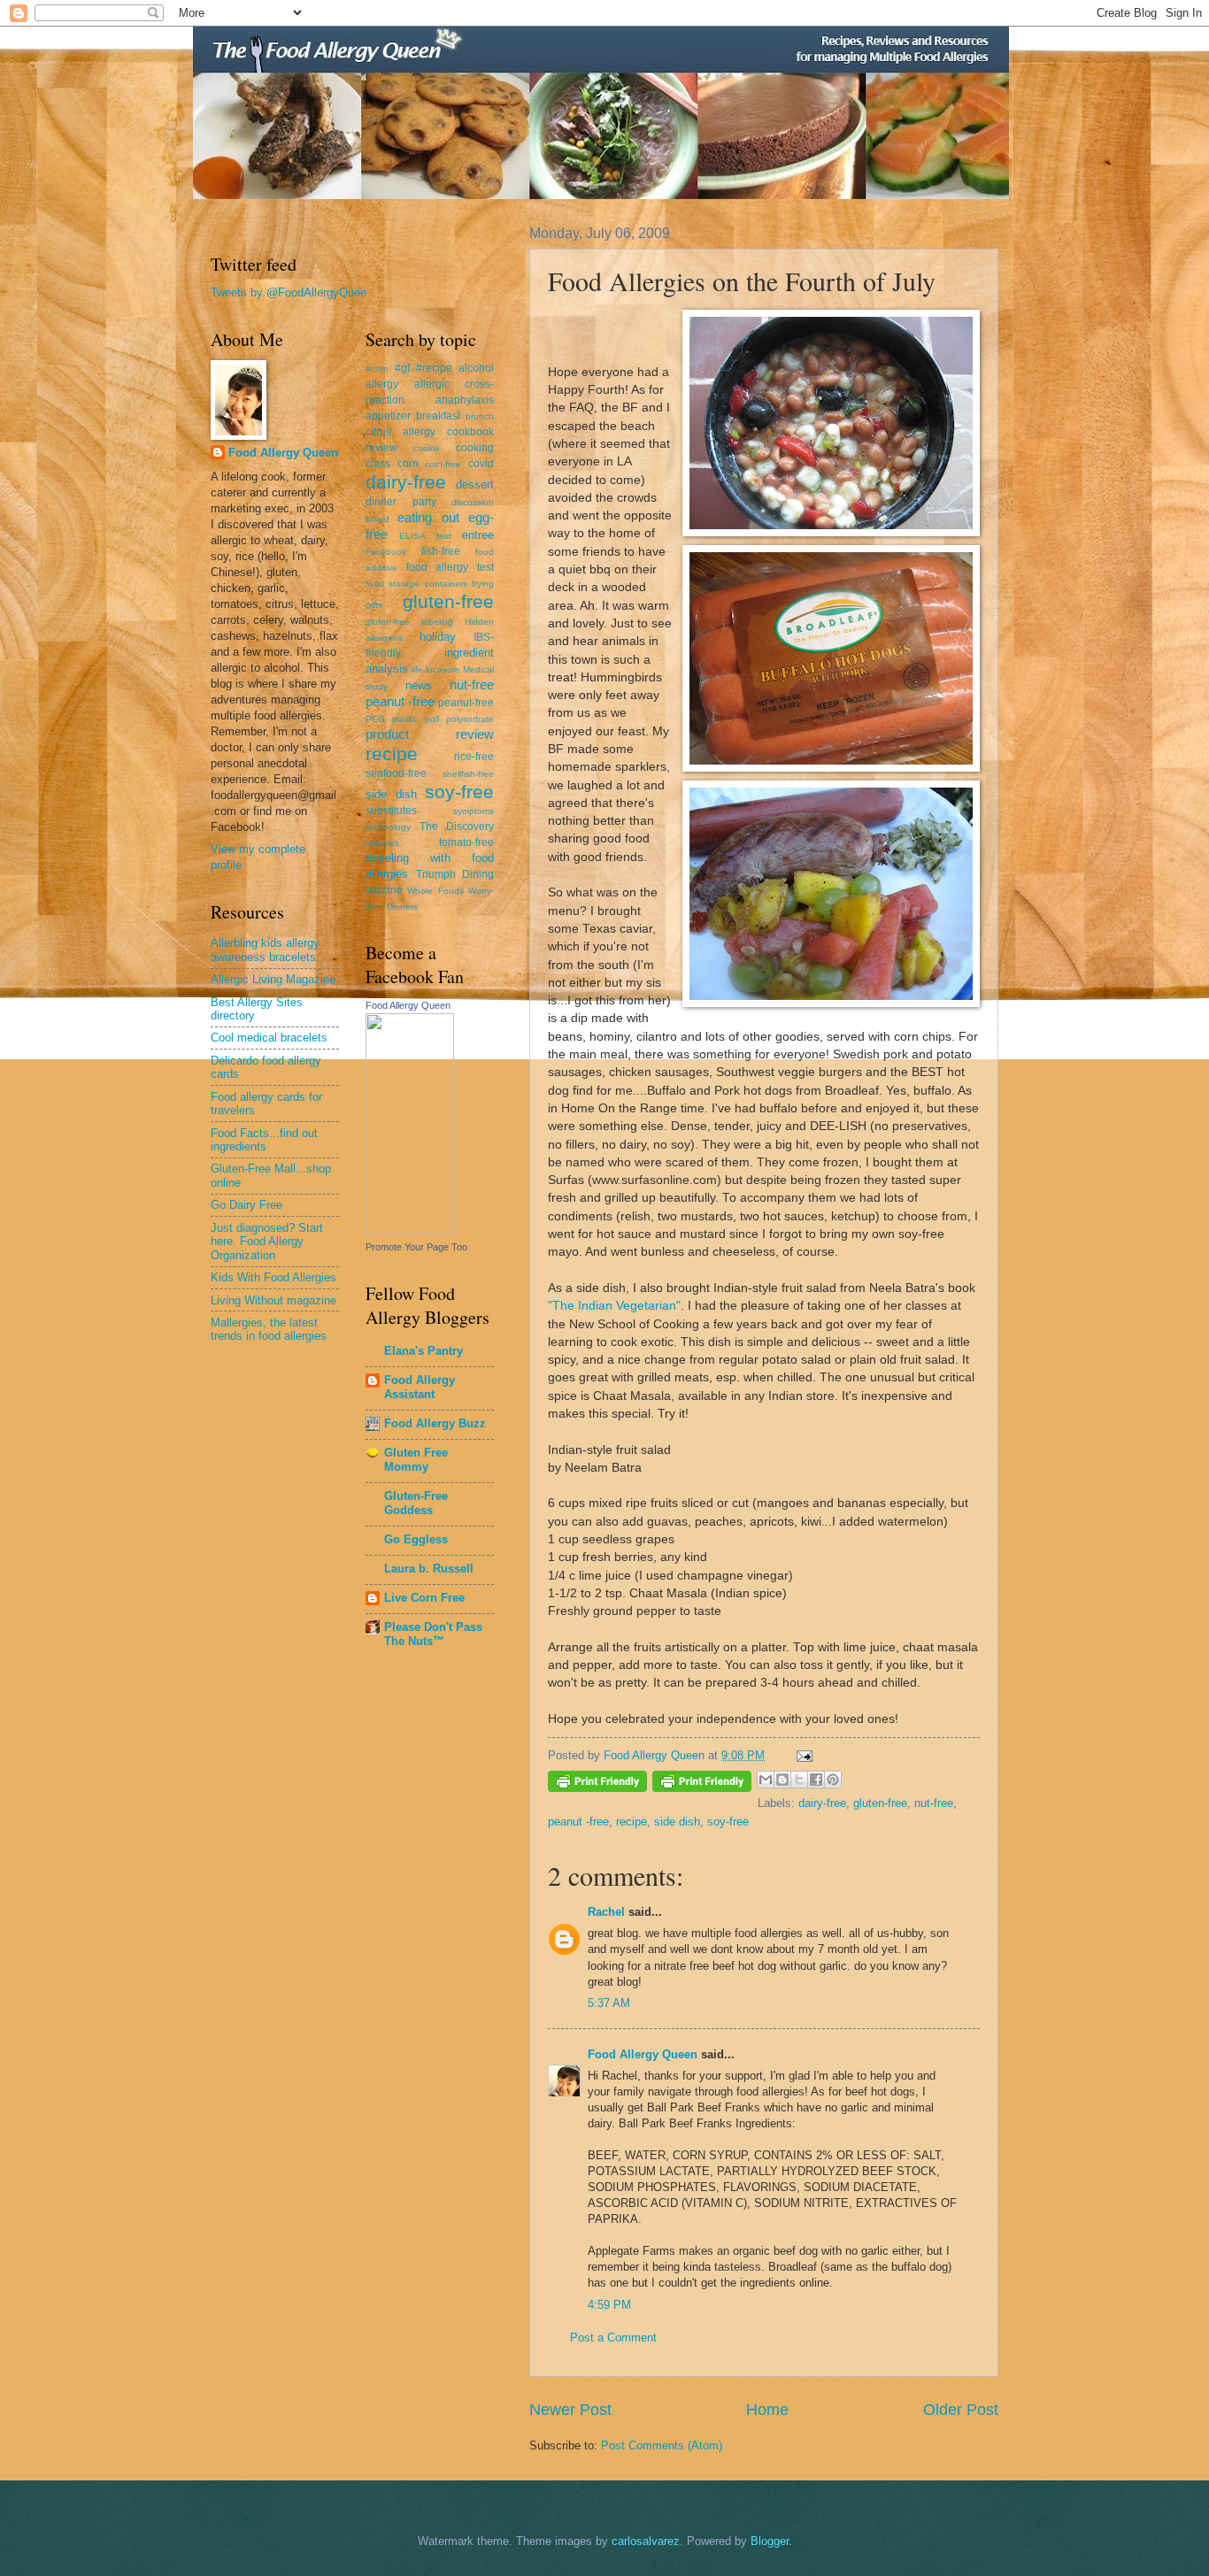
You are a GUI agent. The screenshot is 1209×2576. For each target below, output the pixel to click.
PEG (375, 719)
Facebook (386, 552)
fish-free (441, 551)
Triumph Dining (455, 874)
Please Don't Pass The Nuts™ (433, 1634)
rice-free (474, 757)
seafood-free (396, 773)
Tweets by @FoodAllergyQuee (289, 292)
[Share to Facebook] (816, 1780)
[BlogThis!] (782, 1780)
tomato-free (466, 842)
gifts (374, 605)
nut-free (934, 1803)
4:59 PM (609, 2305)
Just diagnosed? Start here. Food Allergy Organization (267, 1242)
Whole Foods (435, 891)
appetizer (388, 416)
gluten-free (880, 1803)
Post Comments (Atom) (662, 2445)
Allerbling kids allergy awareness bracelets (265, 950)
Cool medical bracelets (269, 1038)
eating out (428, 517)
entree (478, 535)
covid (481, 464)
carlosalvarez (646, 2541)
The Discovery (457, 827)
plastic (405, 719)
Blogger (770, 2541)
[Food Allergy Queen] (410, 1230)
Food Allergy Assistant (420, 1387)
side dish (677, 1822)
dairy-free (822, 1803)
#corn (377, 369)
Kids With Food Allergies (273, 1277)
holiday (438, 637)
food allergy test (450, 567)
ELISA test (425, 536)
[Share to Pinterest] (833, 1780)
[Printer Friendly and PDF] (597, 1784)
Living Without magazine (273, 1300)
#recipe (434, 368)
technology (388, 827)
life (417, 669)
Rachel (606, 1912)
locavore (443, 669)
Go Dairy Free (246, 1205)
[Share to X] (799, 1780)
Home (767, 2410)
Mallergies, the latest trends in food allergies (269, 1329)
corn (408, 464)
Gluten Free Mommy (416, 1460)
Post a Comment (613, 2338)
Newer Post (570, 2410)
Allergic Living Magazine (273, 979)
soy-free (728, 1822)
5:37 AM (609, 2003)
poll (432, 719)
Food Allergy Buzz (435, 1423)
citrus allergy (400, 432)
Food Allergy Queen (643, 2054)
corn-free (443, 464)
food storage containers (416, 584)
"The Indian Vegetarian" (614, 1306)
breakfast (438, 416)
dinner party (401, 502)
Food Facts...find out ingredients (264, 1140)
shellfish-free (468, 774)
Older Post (961, 2410)
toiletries (382, 843)
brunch (480, 416)
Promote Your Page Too (416, 1247)
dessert (475, 484)
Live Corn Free (424, 1598)
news (419, 685)
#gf (402, 368)
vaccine (384, 890)
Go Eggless (416, 1539)
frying (483, 584)
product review (430, 734)
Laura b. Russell (429, 1569)
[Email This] (766, 1780)
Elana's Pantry (424, 1351)
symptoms (474, 811)
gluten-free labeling (409, 622)
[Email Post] (802, 1755)
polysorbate (470, 719)
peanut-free (466, 703)
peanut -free (578, 1822)
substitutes (391, 811)
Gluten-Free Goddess (416, 1503)
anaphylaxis (465, 400)
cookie (427, 448)
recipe (631, 1822)
